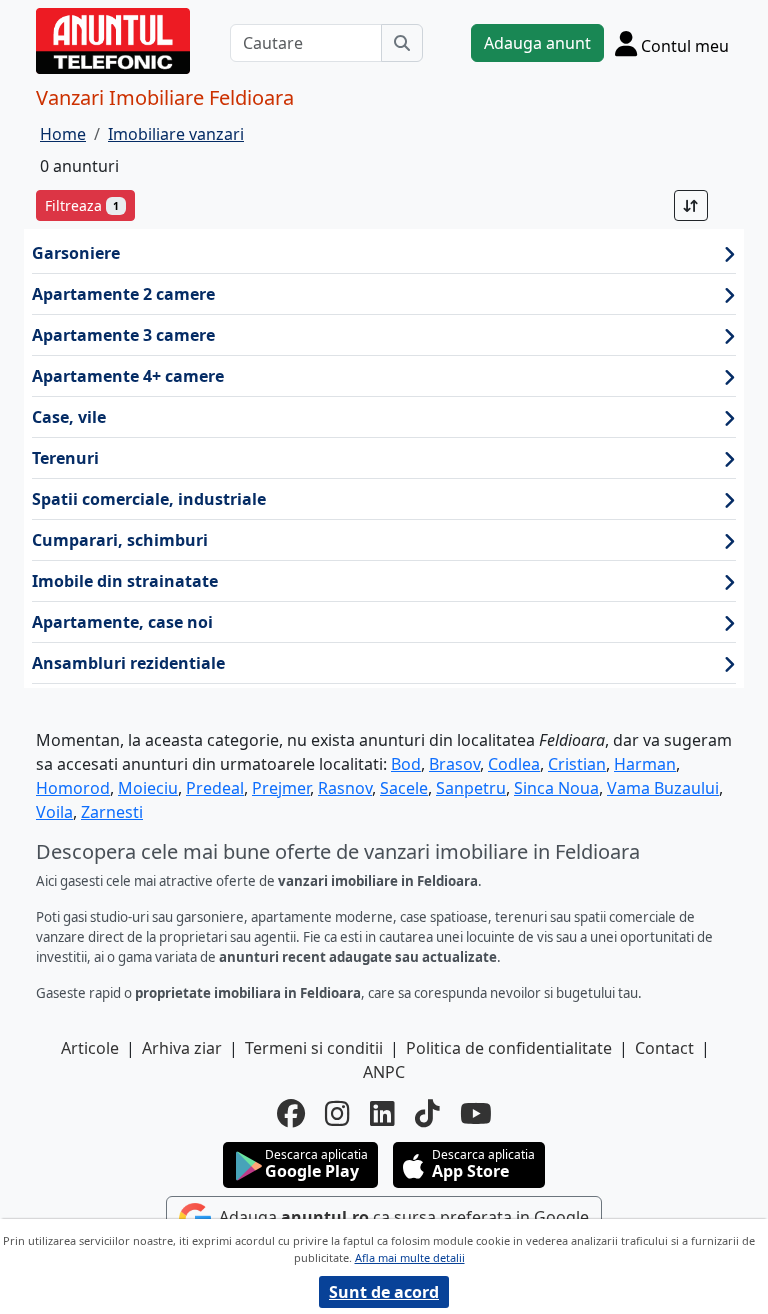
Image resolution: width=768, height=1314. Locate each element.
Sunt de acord (384, 1292)
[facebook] (291, 1113)
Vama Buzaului (663, 788)
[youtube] (476, 1113)
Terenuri (65, 458)
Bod (406, 764)
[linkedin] (382, 1113)
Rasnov (345, 788)
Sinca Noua (556, 788)
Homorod (73, 788)
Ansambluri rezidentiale (128, 663)
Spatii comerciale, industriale (149, 499)
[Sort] (691, 205)
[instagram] (337, 1113)
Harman (645, 764)
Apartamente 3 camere (123, 335)
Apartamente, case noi (122, 622)
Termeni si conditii (314, 1048)
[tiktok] (427, 1113)
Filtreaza (82, 205)
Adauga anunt (537, 43)
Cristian (577, 764)
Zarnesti (112, 812)
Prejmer (281, 788)
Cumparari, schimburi (120, 540)
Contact (664, 1048)
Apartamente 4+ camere (128, 376)
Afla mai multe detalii (410, 1257)
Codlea (514, 764)
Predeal (215, 788)
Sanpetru (471, 788)
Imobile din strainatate (125, 581)
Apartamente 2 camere (123, 294)
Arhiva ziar (182, 1048)
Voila (54, 812)
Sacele (404, 788)
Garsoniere (76, 253)
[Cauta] (402, 43)
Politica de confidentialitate (509, 1048)
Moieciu (148, 788)
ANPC (384, 1072)
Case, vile (69, 417)
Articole (90, 1048)
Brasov (454, 764)
